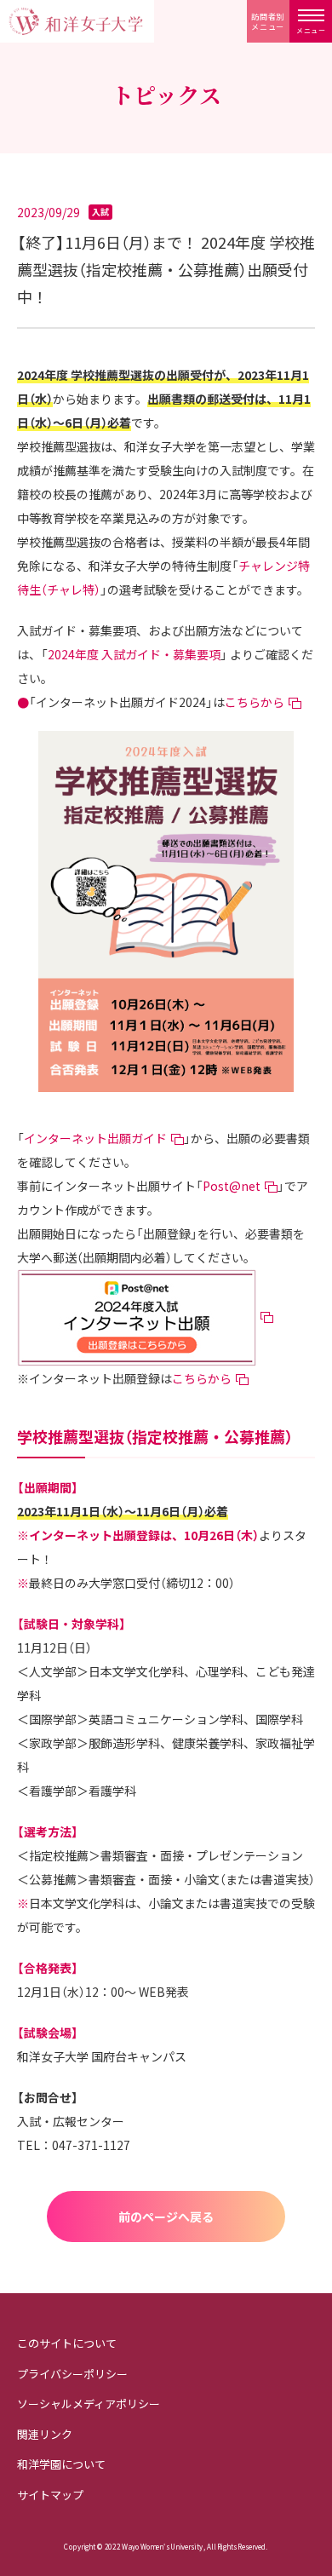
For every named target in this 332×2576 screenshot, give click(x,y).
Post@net (232, 1186)
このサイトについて (67, 2343)
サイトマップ (50, 2495)
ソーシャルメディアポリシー (89, 2403)
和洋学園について (61, 2464)
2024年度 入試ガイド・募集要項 (134, 654)
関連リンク (45, 2434)
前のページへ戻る (166, 2217)
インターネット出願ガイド (95, 1138)
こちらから (255, 702)
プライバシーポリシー (72, 2374)
